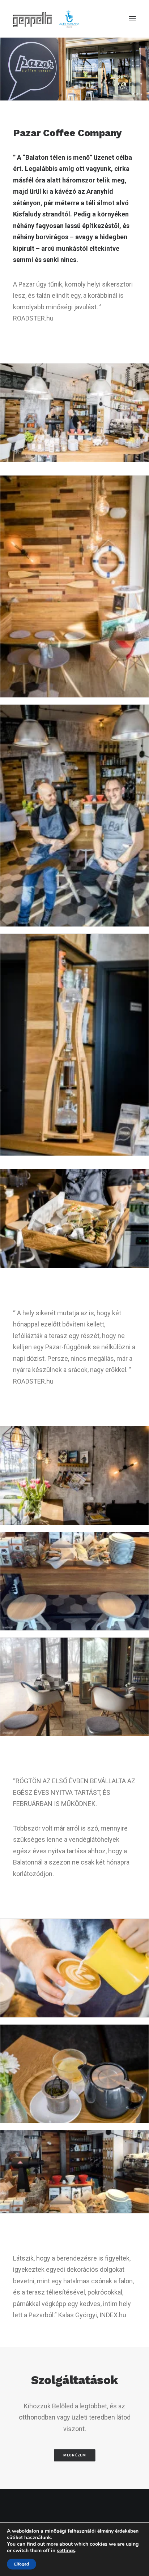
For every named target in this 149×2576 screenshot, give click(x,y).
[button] (132, 19)
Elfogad (22, 2564)
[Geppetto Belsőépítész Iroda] (47, 19)
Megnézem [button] (75, 2455)
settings (66, 2551)
